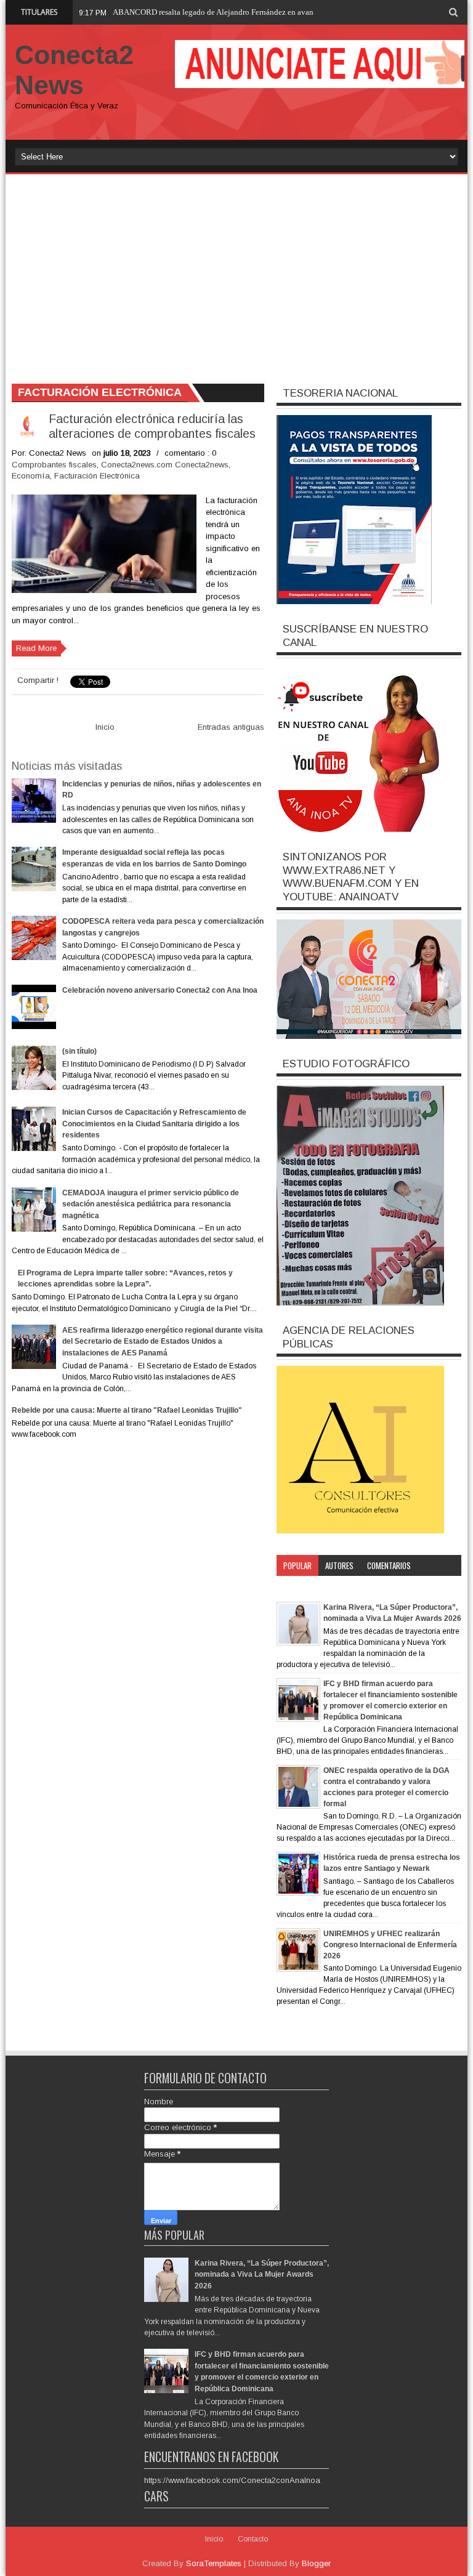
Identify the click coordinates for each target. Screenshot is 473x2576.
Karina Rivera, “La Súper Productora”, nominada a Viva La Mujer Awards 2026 (262, 2275)
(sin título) (79, 1051)
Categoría (300, 1586)
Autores (339, 1565)
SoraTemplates (214, 2563)
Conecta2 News (74, 70)
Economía (31, 476)
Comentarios (389, 1565)
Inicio (105, 727)
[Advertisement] (236, 273)
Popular (297, 1565)
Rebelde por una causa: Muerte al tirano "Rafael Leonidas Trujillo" (127, 1410)
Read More (36, 648)
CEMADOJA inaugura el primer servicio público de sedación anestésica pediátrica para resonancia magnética (151, 1204)
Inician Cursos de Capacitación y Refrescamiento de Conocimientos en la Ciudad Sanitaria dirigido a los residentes (154, 1124)
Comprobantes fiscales (54, 465)
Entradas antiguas (231, 727)
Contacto (253, 2539)
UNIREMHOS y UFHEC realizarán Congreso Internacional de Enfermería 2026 (390, 1945)
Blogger (316, 2563)
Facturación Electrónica (97, 476)
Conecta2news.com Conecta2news (165, 465)
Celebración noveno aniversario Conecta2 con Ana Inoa (160, 990)
